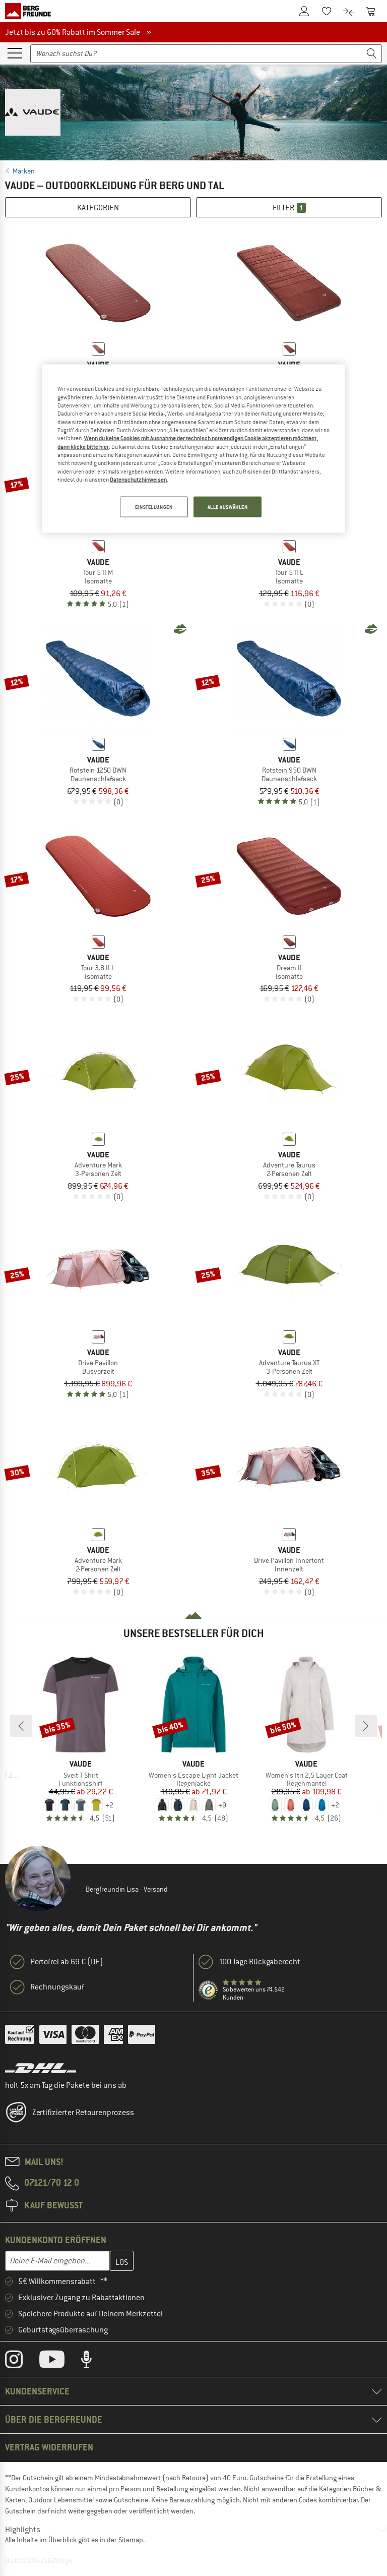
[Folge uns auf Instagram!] (21, 2362)
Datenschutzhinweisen (138, 480)
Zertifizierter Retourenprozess (83, 2113)
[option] (193, 110)
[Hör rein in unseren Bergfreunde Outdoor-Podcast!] (94, 2362)
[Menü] (15, 52)
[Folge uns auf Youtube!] (59, 2362)
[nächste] (366, 1726)
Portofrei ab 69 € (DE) (67, 1962)
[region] (193, 449)
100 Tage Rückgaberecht (260, 1962)
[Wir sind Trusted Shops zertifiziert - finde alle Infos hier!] (209, 1990)
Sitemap (131, 2540)
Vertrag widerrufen (49, 2447)
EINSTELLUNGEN (154, 507)
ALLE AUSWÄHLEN (228, 507)
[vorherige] (21, 1726)
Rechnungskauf (57, 1987)
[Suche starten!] (372, 54)
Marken (24, 171)
